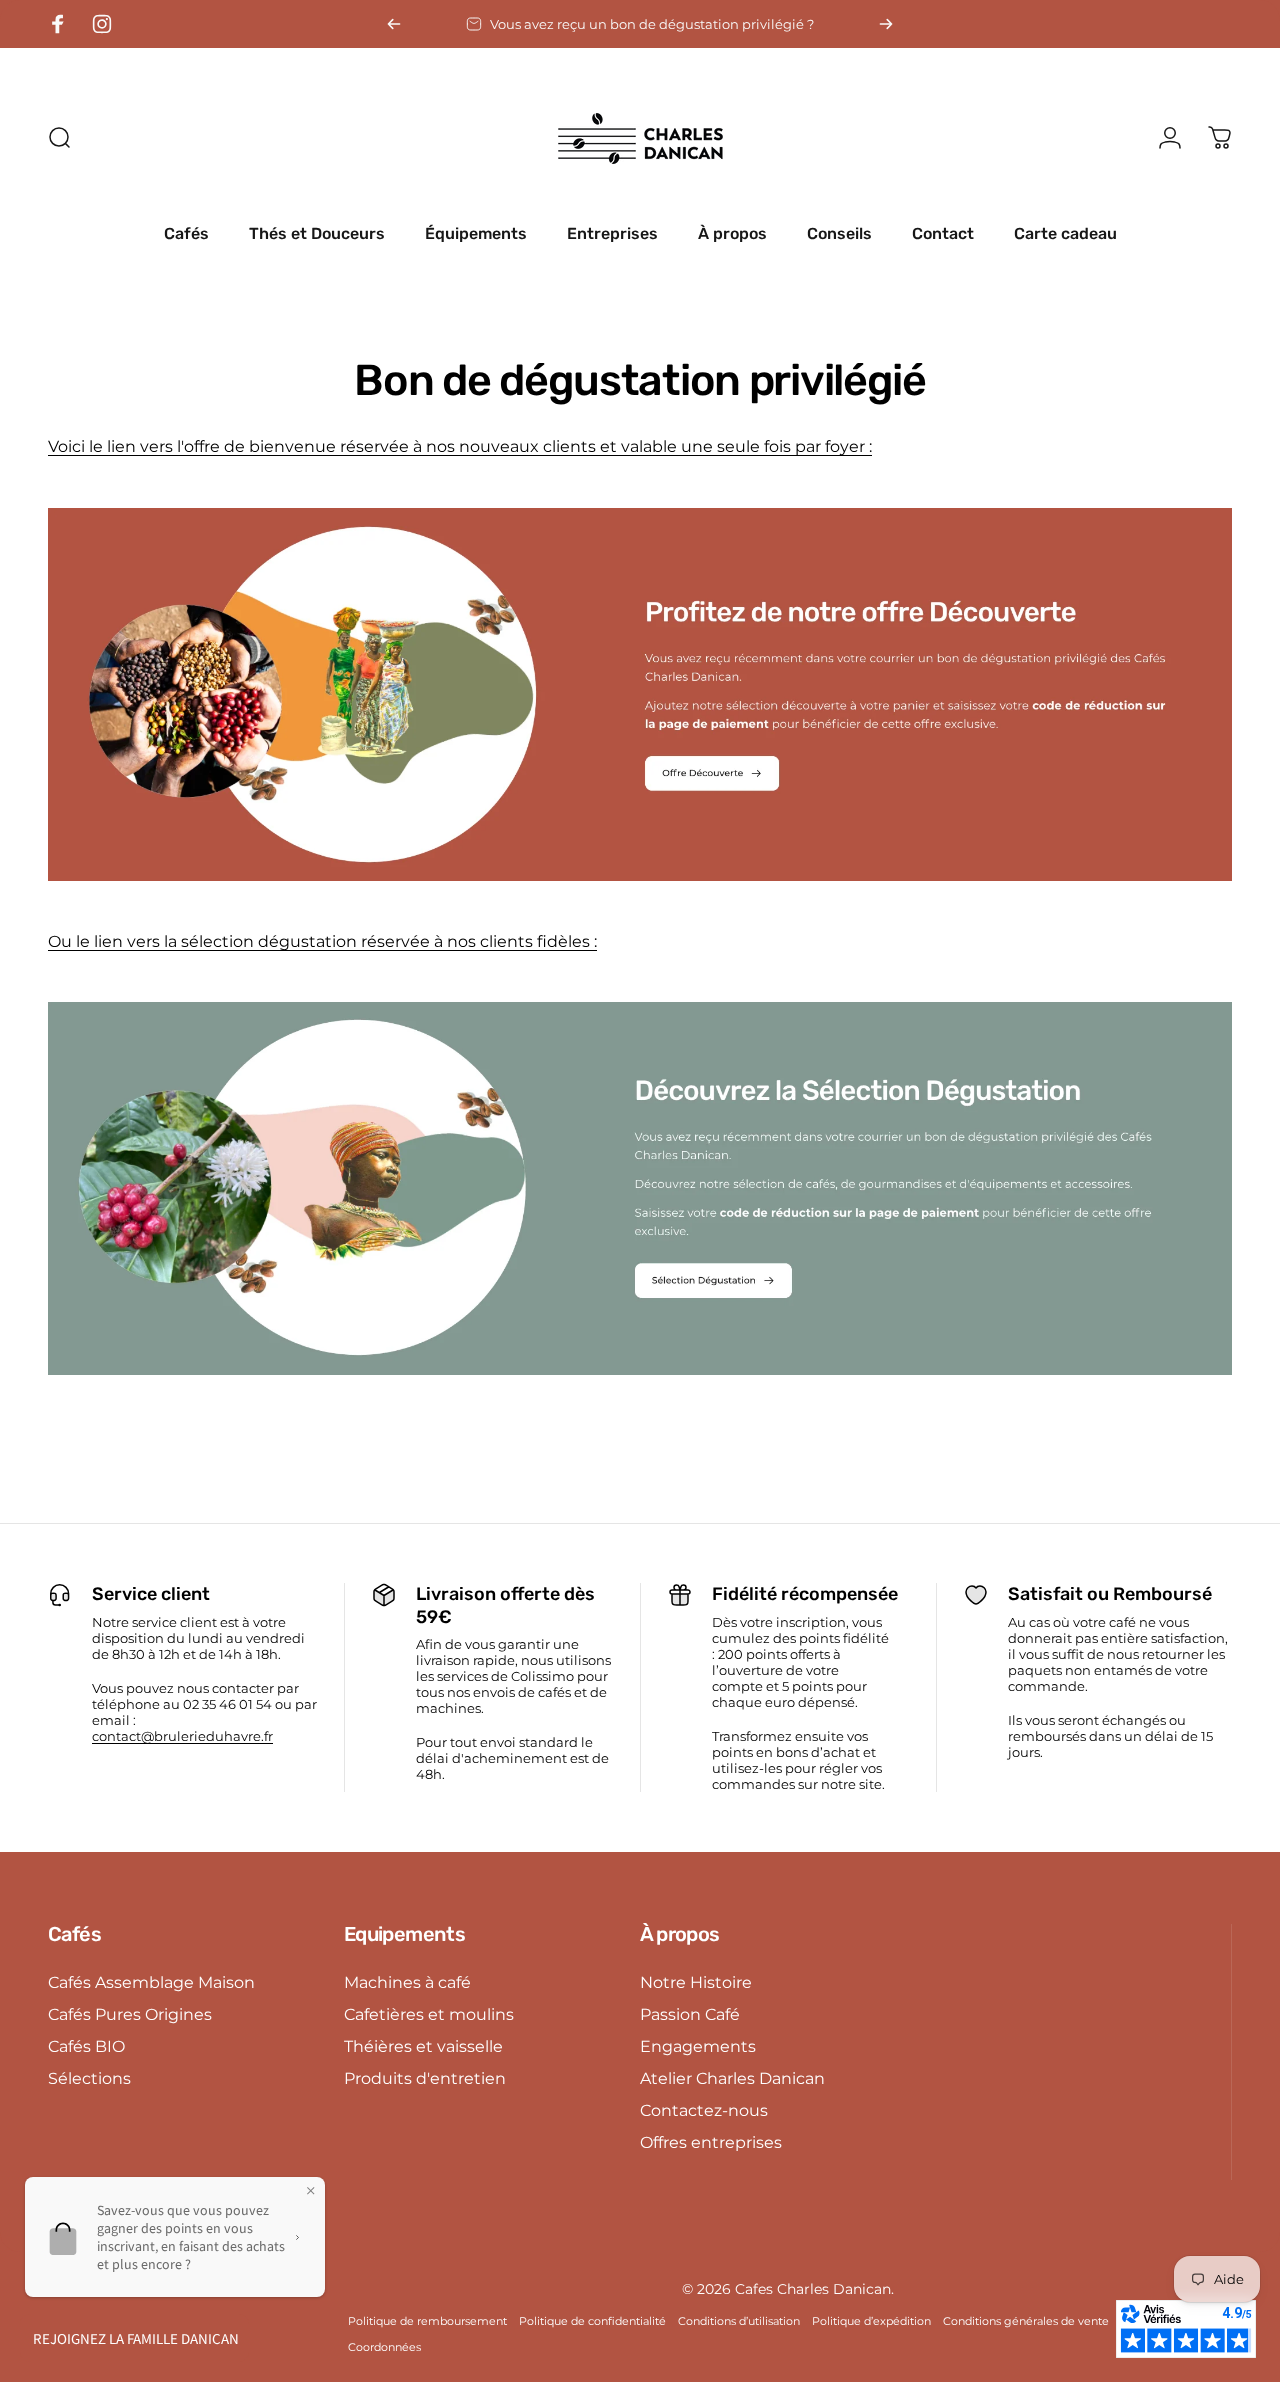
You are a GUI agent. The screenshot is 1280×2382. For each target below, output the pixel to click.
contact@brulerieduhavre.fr (182, 1736)
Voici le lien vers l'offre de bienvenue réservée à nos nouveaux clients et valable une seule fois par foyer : (460, 446)
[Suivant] (886, 24)
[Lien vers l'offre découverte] (640, 694)
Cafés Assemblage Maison (151, 1982)
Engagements (698, 2046)
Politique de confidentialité (592, 2321)
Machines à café (407, 1982)
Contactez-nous (704, 2110)
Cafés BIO (86, 2046)
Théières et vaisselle (423, 2046)
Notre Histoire (696, 1982)
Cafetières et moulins (429, 2014)
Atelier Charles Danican (732, 2078)
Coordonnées (384, 2347)
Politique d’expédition (871, 2321)
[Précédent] (394, 24)
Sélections (89, 2078)
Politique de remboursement (427, 2321)
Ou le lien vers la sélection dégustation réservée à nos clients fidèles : (322, 941)
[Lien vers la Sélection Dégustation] (640, 1188)
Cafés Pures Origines (130, 2014)
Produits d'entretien (425, 2078)
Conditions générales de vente (1026, 2321)
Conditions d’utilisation (739, 2321)
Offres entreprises (711, 2142)
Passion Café (690, 2014)
